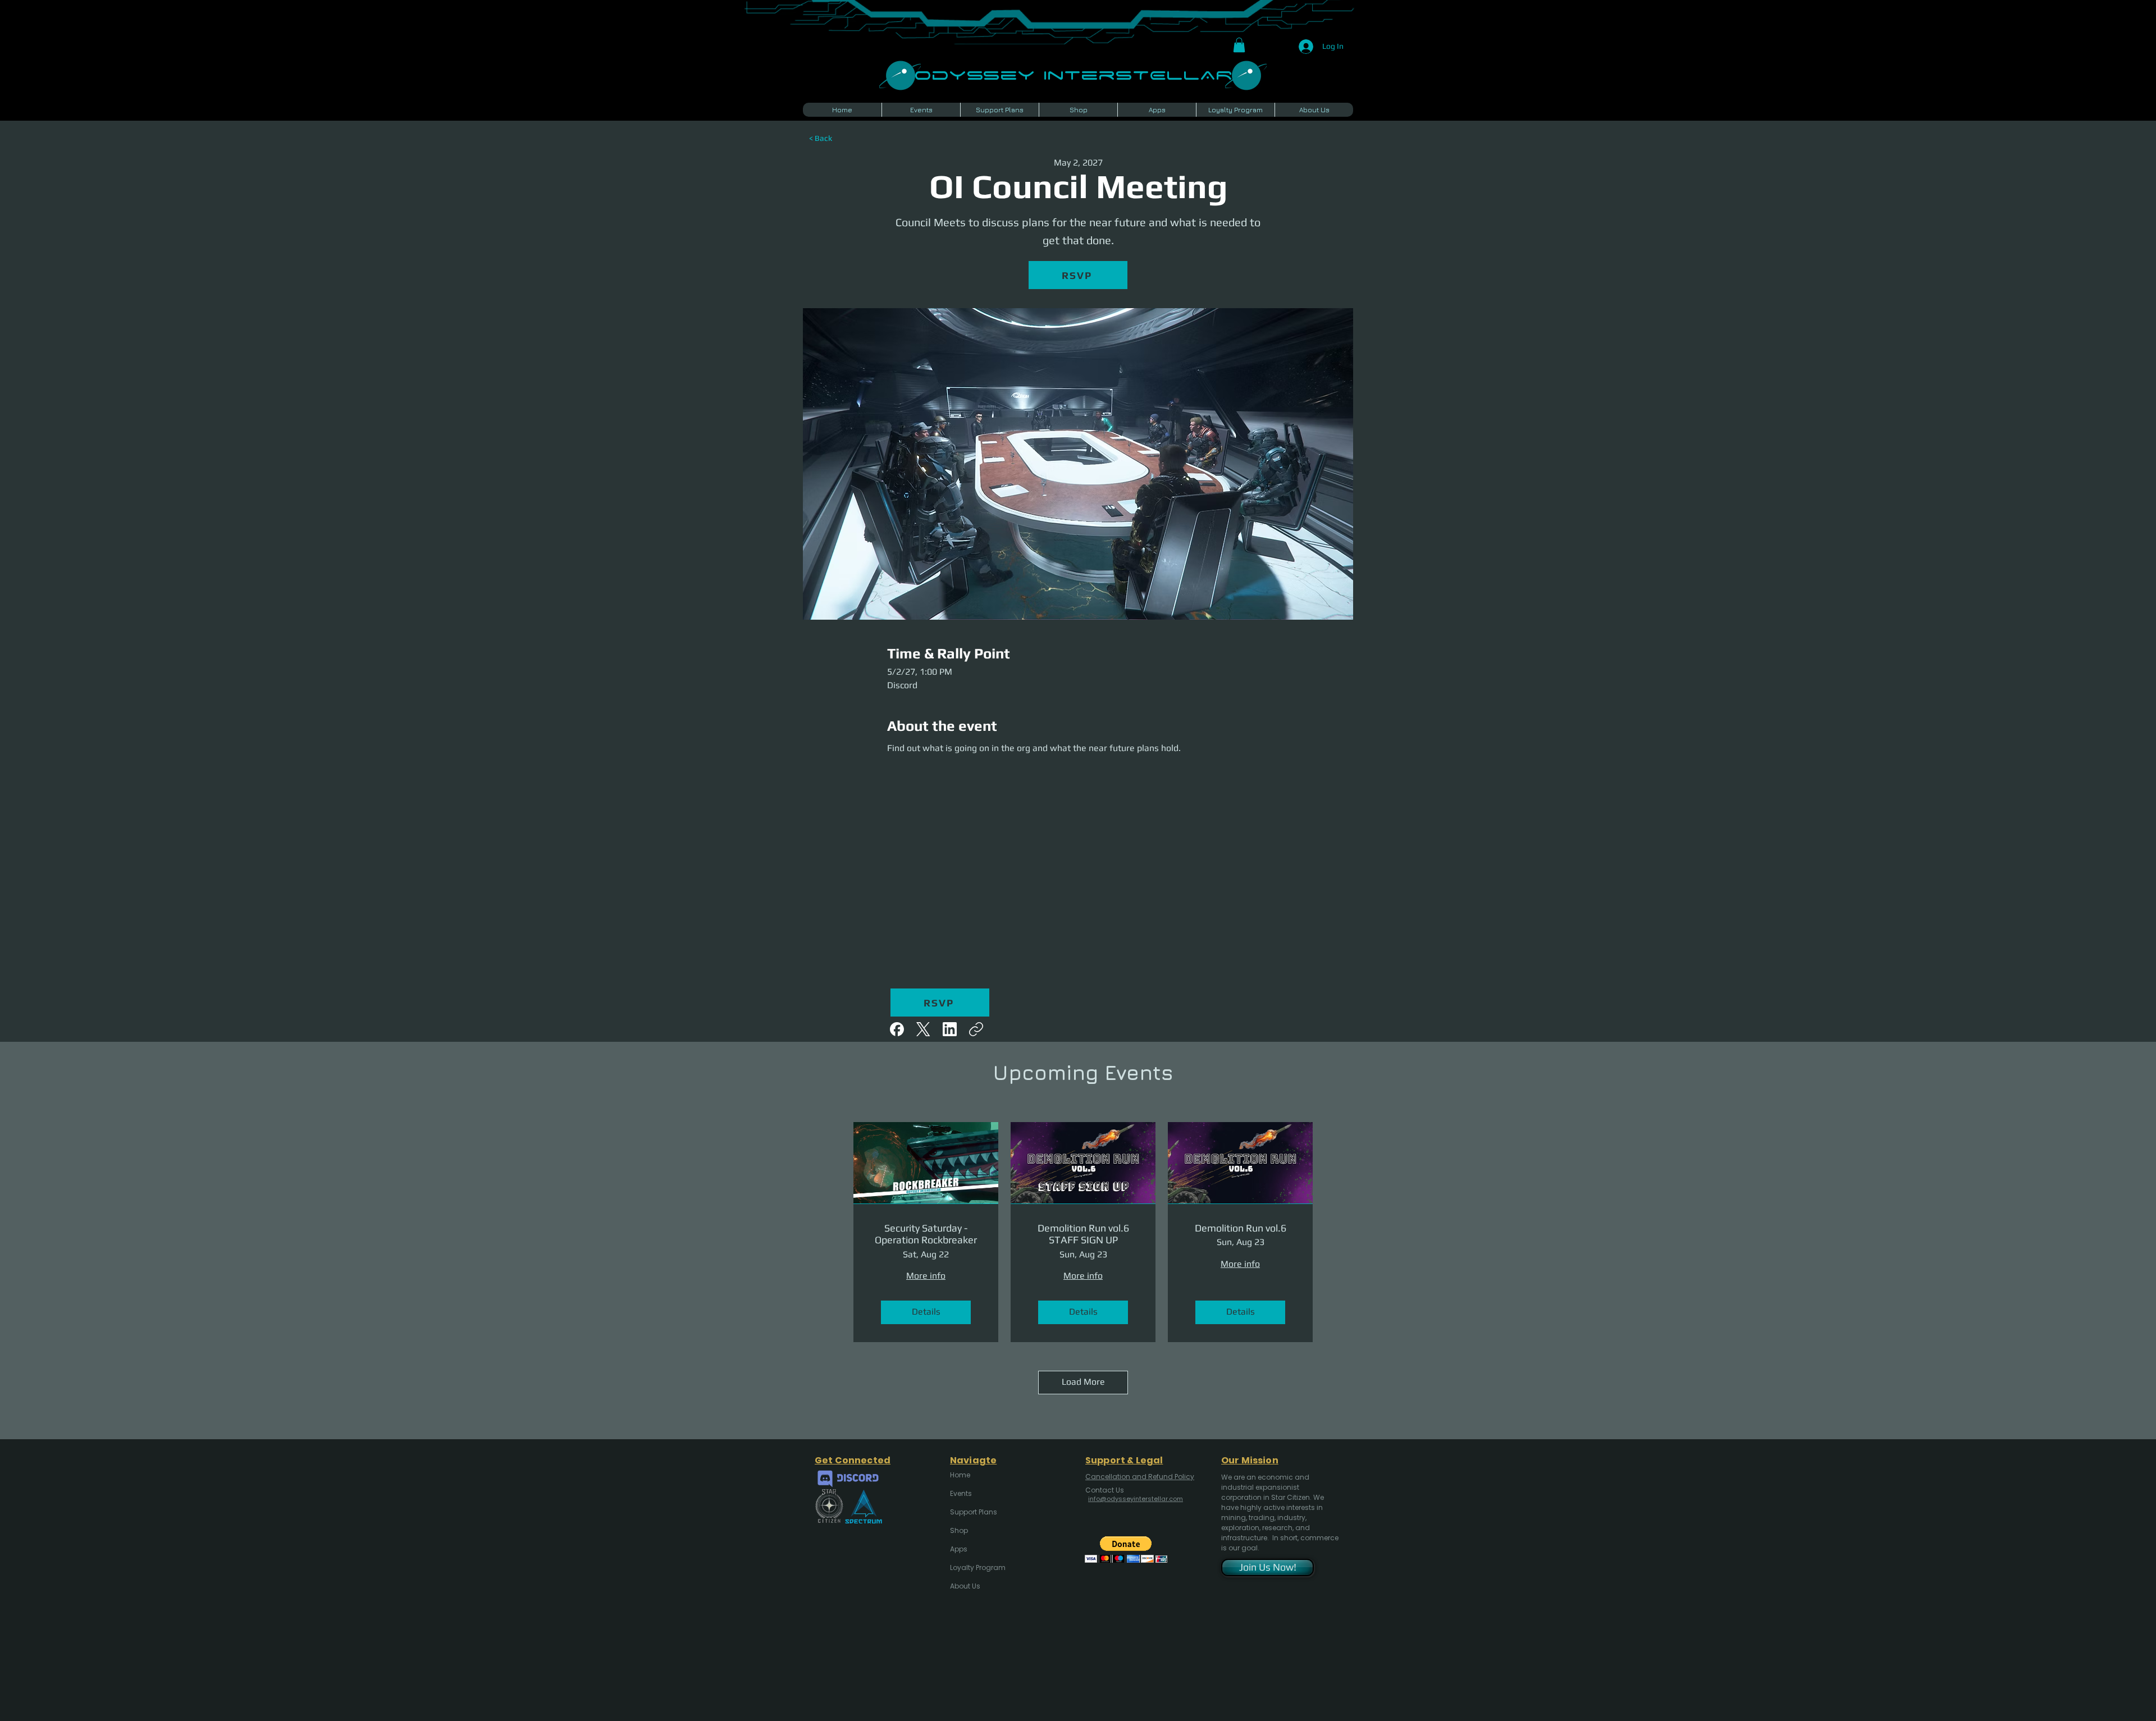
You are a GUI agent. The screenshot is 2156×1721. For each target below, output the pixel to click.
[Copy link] (976, 1029)
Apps (959, 1549)
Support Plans (974, 1512)
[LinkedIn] (950, 1029)
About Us (965, 1586)
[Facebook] (897, 1029)
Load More (1083, 1382)
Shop (959, 1530)
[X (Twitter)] (923, 1029)
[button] (1239, 45)
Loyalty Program (977, 1567)
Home (960, 1475)
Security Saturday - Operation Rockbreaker (926, 1234)
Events (961, 1493)
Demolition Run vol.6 (1241, 1228)
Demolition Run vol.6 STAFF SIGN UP (1083, 1234)
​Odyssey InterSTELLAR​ (1073, 74)
